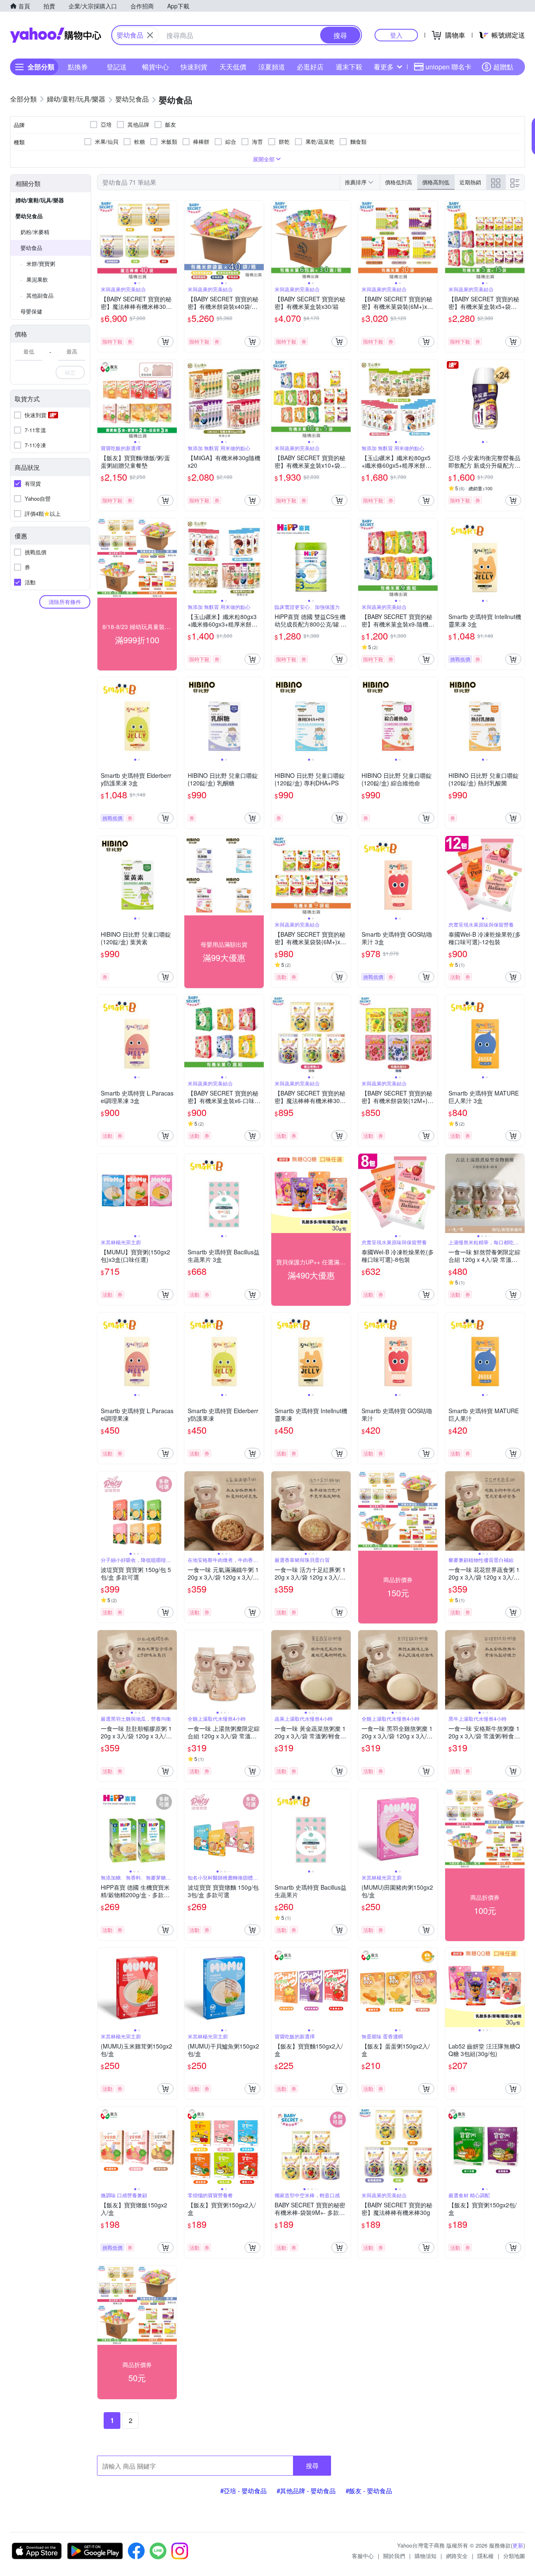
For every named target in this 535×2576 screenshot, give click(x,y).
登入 (396, 35)
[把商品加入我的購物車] (166, 341)
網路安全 (457, 2556)
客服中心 (363, 2556)
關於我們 (394, 2556)
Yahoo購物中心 (56, 35)
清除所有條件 (65, 602)
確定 (70, 372)
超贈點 (503, 67)
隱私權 (485, 2556)
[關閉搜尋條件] (150, 35)
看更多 (384, 67)
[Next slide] (171, 240)
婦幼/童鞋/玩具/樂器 (40, 200)
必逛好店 (310, 67)
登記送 (117, 67)
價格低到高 (399, 182)
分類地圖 (514, 2556)
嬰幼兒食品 (29, 216)
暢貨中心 (155, 67)
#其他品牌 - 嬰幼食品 (306, 2491)
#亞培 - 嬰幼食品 (243, 2491)
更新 (518, 2545)
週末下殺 (349, 67)
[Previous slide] (103, 240)
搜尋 (312, 2465)
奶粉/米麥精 (35, 232)
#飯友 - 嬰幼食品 (369, 2491)
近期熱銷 (470, 182)
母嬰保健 (31, 311)
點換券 (78, 67)
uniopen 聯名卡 (448, 67)
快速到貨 (194, 67)
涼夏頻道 (272, 67)
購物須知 (425, 2556)
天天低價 (233, 67)
